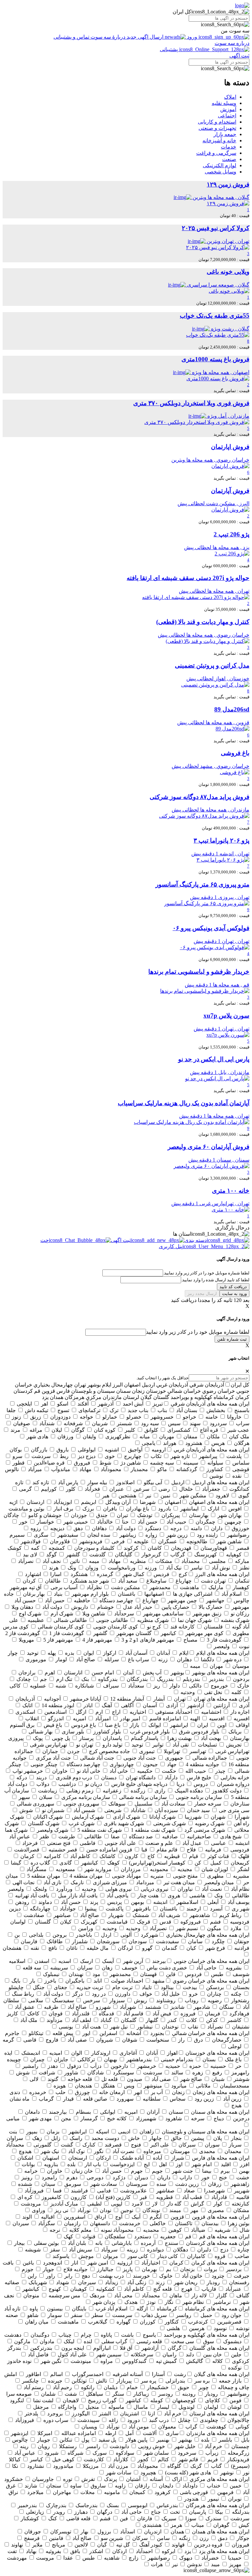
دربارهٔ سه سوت (108, 37)
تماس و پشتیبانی (72, 37)
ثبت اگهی (239, 56)
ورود (192, 37)
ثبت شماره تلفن (232, 1339)
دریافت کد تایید (233, 1287)
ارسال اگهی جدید (145, 37)
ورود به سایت (234, 1294)
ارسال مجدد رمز (202, 1294)
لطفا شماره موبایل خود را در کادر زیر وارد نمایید (198, 1332)
